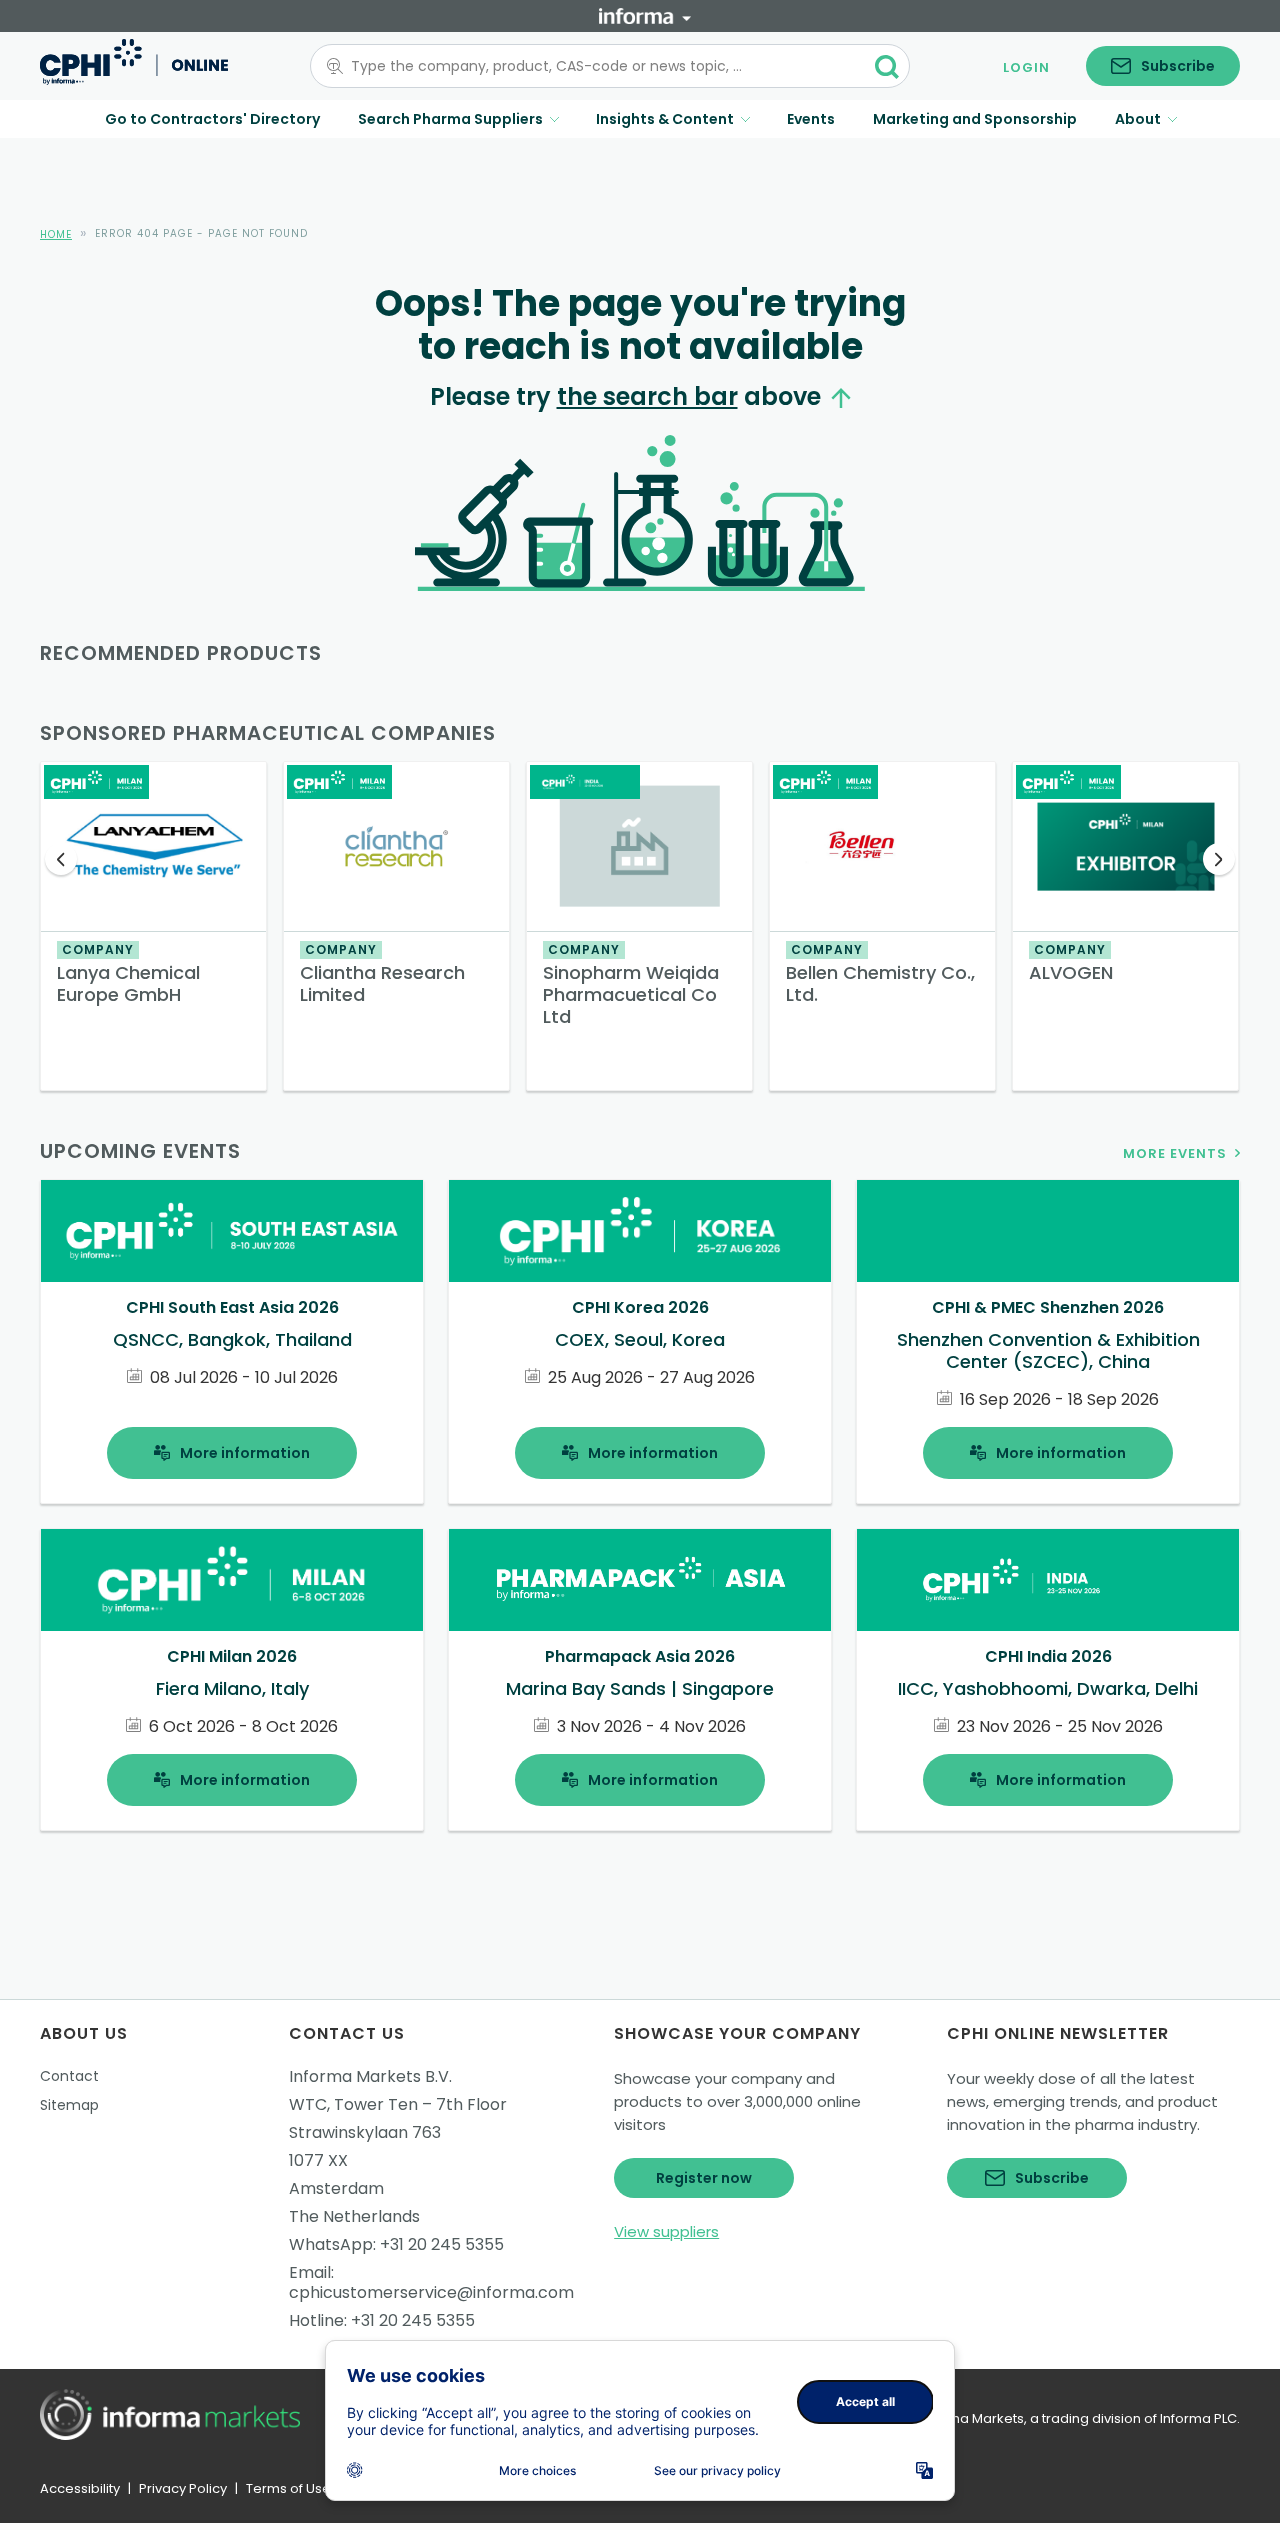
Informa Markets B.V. (370, 2076)
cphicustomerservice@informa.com (431, 2292)
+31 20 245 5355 (442, 2244)
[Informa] (645, 16)
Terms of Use (288, 2488)
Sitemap (69, 2105)
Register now (704, 2178)
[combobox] (598, 66)
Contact (69, 2076)
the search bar (647, 396)
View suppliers (666, 2231)
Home (56, 234)
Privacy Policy (183, 2488)
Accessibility (80, 2488)
